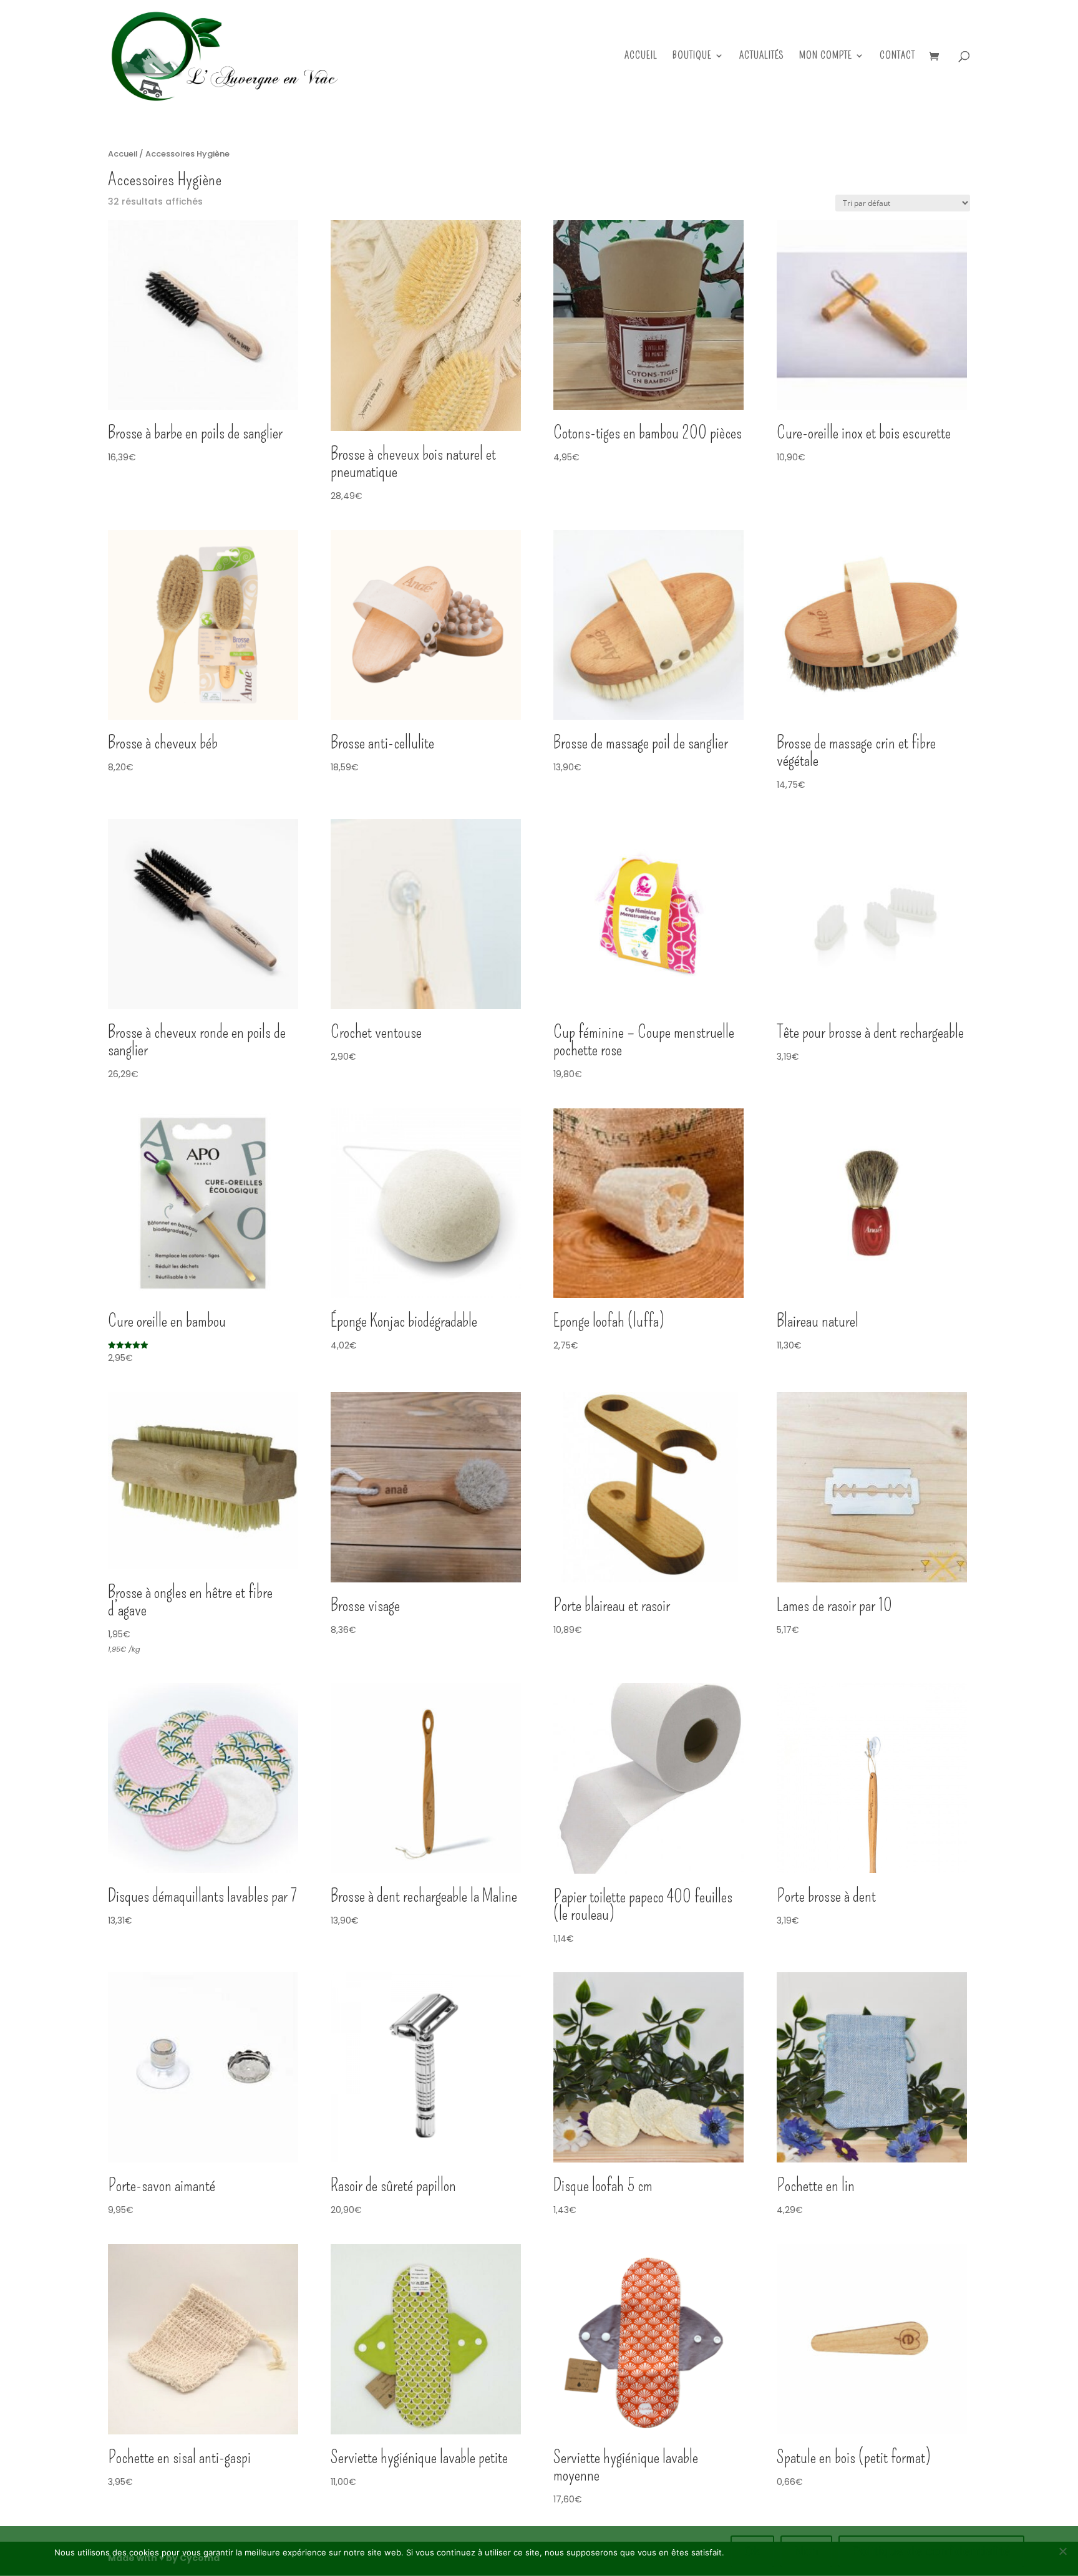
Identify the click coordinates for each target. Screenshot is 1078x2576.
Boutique (692, 56)
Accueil (641, 56)
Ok (752, 2551)
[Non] (1062, 2551)
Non (806, 2551)
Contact (897, 56)
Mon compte (826, 56)
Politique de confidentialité (931, 2551)
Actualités (762, 56)
